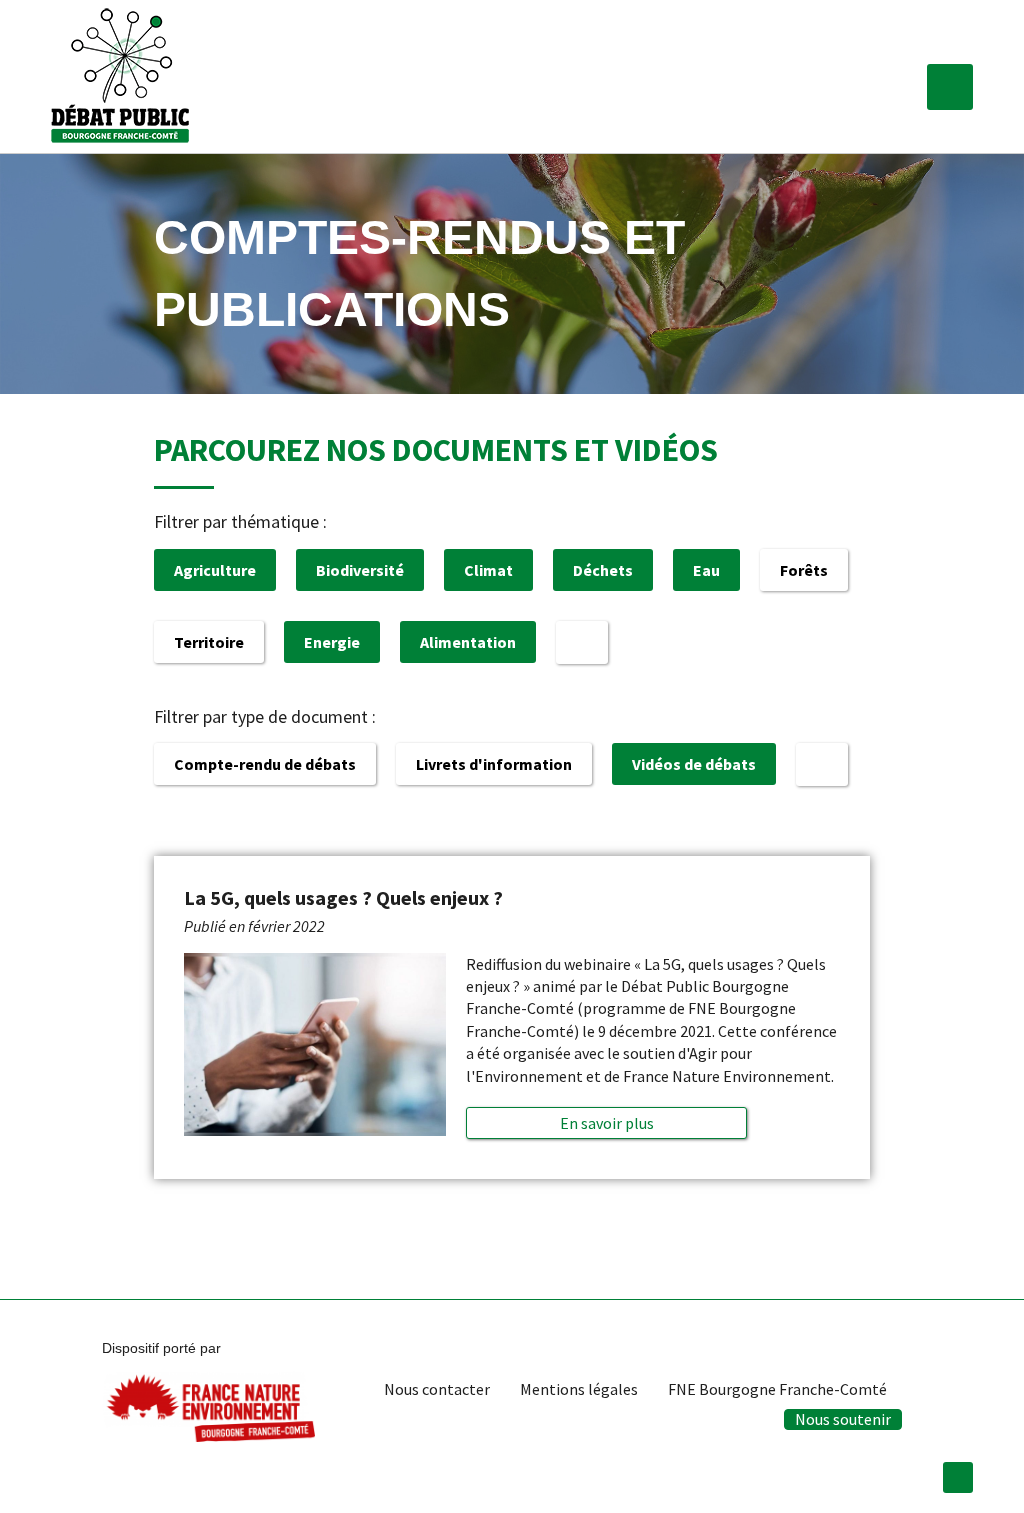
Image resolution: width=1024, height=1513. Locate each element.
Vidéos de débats (694, 764)
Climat (488, 570)
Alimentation (468, 642)
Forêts (804, 570)
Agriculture (215, 570)
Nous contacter (437, 1389)
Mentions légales (579, 1389)
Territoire (209, 642)
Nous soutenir (843, 1419)
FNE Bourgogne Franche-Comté (777, 1389)
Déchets (603, 570)
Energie (332, 642)
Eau (706, 570)
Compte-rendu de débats (265, 764)
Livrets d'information (494, 764)
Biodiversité (360, 570)
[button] (950, 87)
